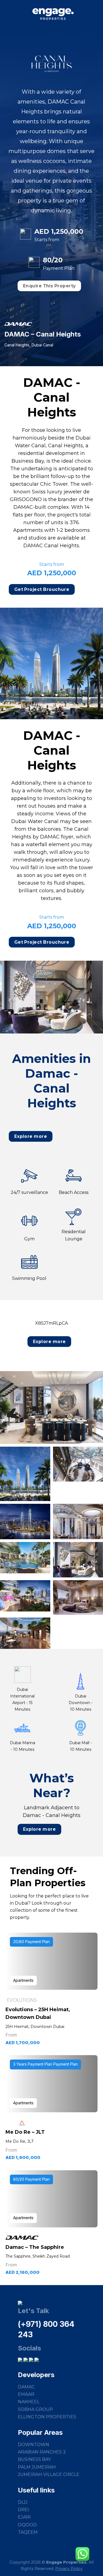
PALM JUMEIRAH (37, 2467)
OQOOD (27, 2525)
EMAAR (26, 2394)
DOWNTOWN (34, 2445)
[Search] (96, 14)
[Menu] (8, 16)
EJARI (24, 2517)
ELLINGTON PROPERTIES (47, 2417)
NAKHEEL (29, 2402)
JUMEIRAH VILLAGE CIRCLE (49, 2474)
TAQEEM (28, 2532)
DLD (23, 2502)
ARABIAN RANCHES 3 (42, 2452)
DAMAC (26, 2387)
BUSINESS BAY (34, 2459)
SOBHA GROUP (35, 2409)
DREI (23, 2510)
